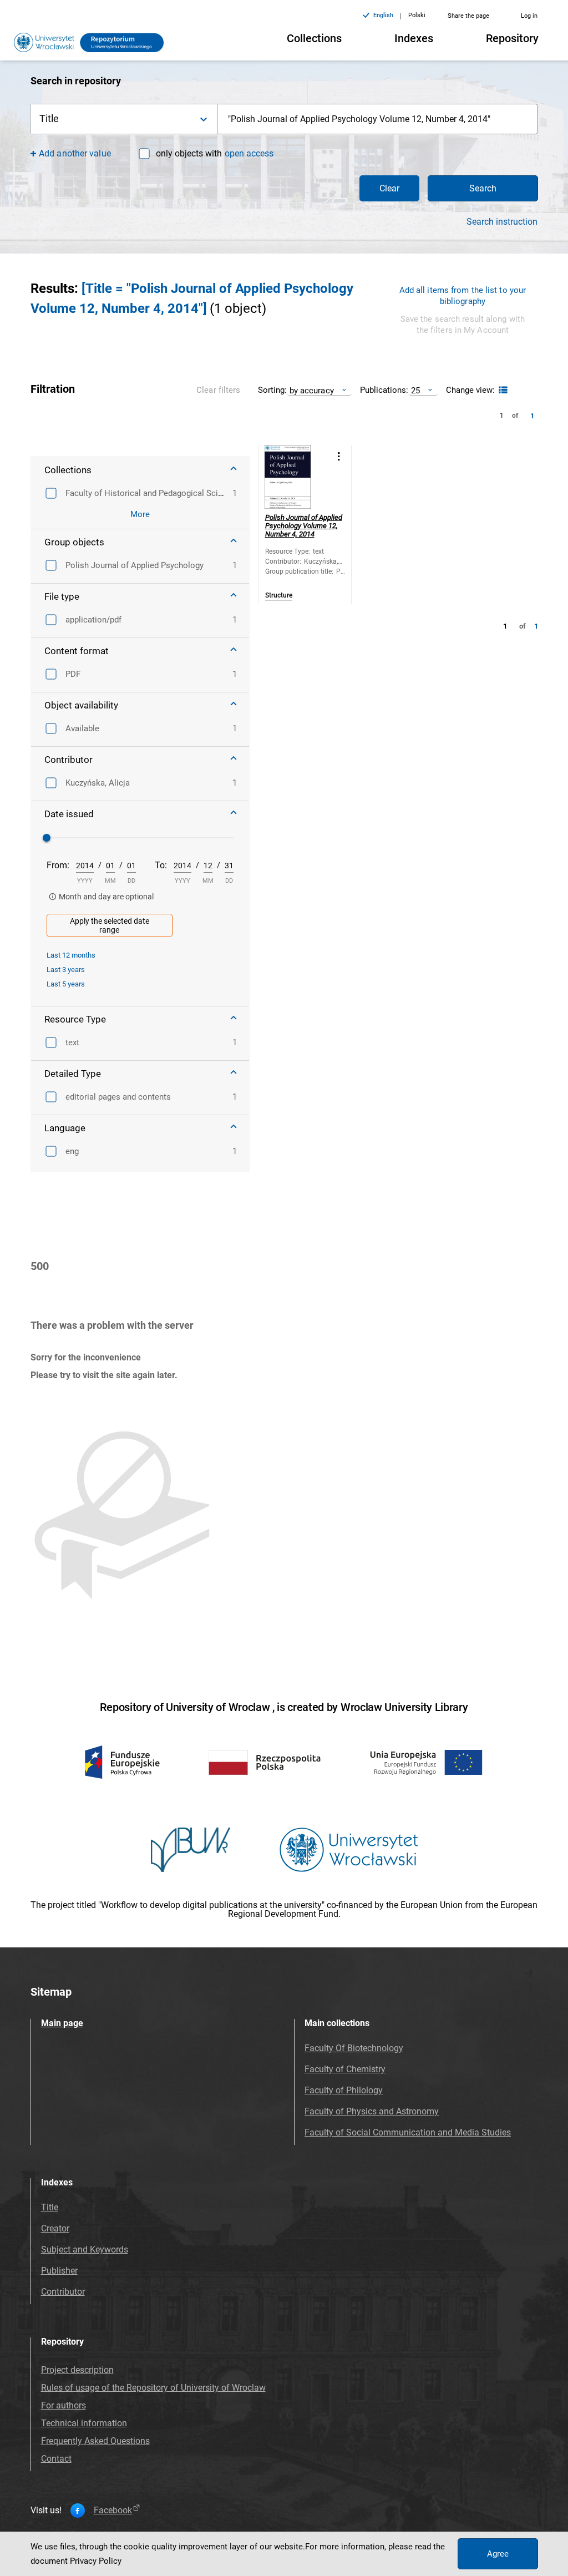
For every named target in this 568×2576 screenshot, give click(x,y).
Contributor (63, 2292)
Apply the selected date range (110, 925)
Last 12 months (71, 955)
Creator (55, 2228)
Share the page (468, 16)
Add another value (75, 153)
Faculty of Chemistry (345, 2069)
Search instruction (502, 222)
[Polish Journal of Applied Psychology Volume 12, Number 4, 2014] (296, 477)
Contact (56, 2459)
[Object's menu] (339, 456)
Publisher (59, 2271)
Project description (77, 2370)
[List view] (502, 390)
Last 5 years (66, 984)
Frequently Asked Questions (95, 2441)
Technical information (84, 2423)
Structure (279, 596)
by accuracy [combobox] (312, 390)
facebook (113, 2511)
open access (249, 153)
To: (161, 865)
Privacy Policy (96, 2561)
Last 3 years (66, 970)
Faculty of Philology (344, 2090)
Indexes (414, 38)
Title (50, 2207)
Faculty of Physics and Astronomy (372, 2111)
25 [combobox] (415, 390)
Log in (529, 16)
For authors (64, 2405)
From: (58, 865)
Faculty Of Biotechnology (354, 2048)
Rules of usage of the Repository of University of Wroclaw (153, 2388)
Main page (62, 2023)
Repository (512, 38)
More (140, 514)
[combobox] (378, 119)
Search (483, 188)
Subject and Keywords (85, 2249)
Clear (389, 188)
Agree (498, 2554)
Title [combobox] (49, 118)
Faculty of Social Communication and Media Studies (408, 2132)
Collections (314, 38)
